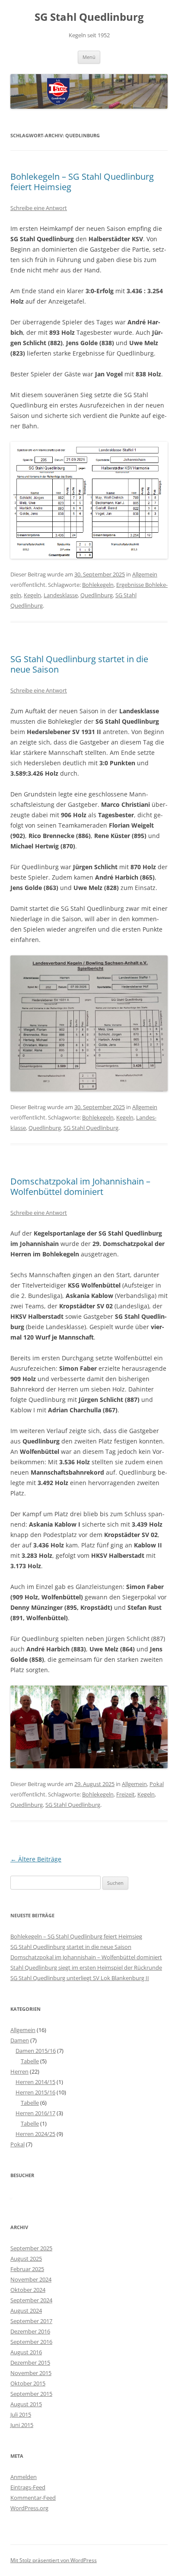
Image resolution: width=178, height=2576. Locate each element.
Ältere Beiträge (36, 1859)
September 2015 (31, 2394)
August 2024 (26, 2311)
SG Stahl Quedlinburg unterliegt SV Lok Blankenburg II (80, 1978)
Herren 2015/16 (35, 2092)
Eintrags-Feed (28, 2487)
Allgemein (145, 574)
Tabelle (30, 2061)
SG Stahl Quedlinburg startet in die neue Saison (79, 664)
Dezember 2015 (30, 2362)
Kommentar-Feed (33, 2498)
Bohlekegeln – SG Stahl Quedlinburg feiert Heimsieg (82, 182)
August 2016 (26, 2352)
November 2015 (31, 2373)
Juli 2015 (21, 2414)
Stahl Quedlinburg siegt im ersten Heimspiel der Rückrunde (86, 1968)
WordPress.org (29, 2508)
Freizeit (126, 1794)
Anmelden (24, 2477)
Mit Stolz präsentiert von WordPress (54, 2560)
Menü (89, 57)
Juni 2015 (22, 2425)
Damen (20, 2040)
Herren (19, 2071)
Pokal (157, 1784)
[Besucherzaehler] (11, 2196)
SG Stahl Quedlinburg (89, 17)
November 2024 (31, 2279)
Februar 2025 (27, 2269)
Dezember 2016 (30, 2331)
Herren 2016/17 (35, 2113)
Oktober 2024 (28, 2290)
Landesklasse (61, 595)
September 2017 (31, 2321)
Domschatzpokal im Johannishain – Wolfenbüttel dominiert (80, 1186)
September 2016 (31, 2342)
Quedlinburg (97, 595)
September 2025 (31, 2248)
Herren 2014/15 (35, 2082)
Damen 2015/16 (36, 2051)
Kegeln (32, 595)
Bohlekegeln (98, 585)
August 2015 (26, 2404)
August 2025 (26, 2259)
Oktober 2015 (28, 2383)
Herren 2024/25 (35, 2134)
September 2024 (31, 2300)
